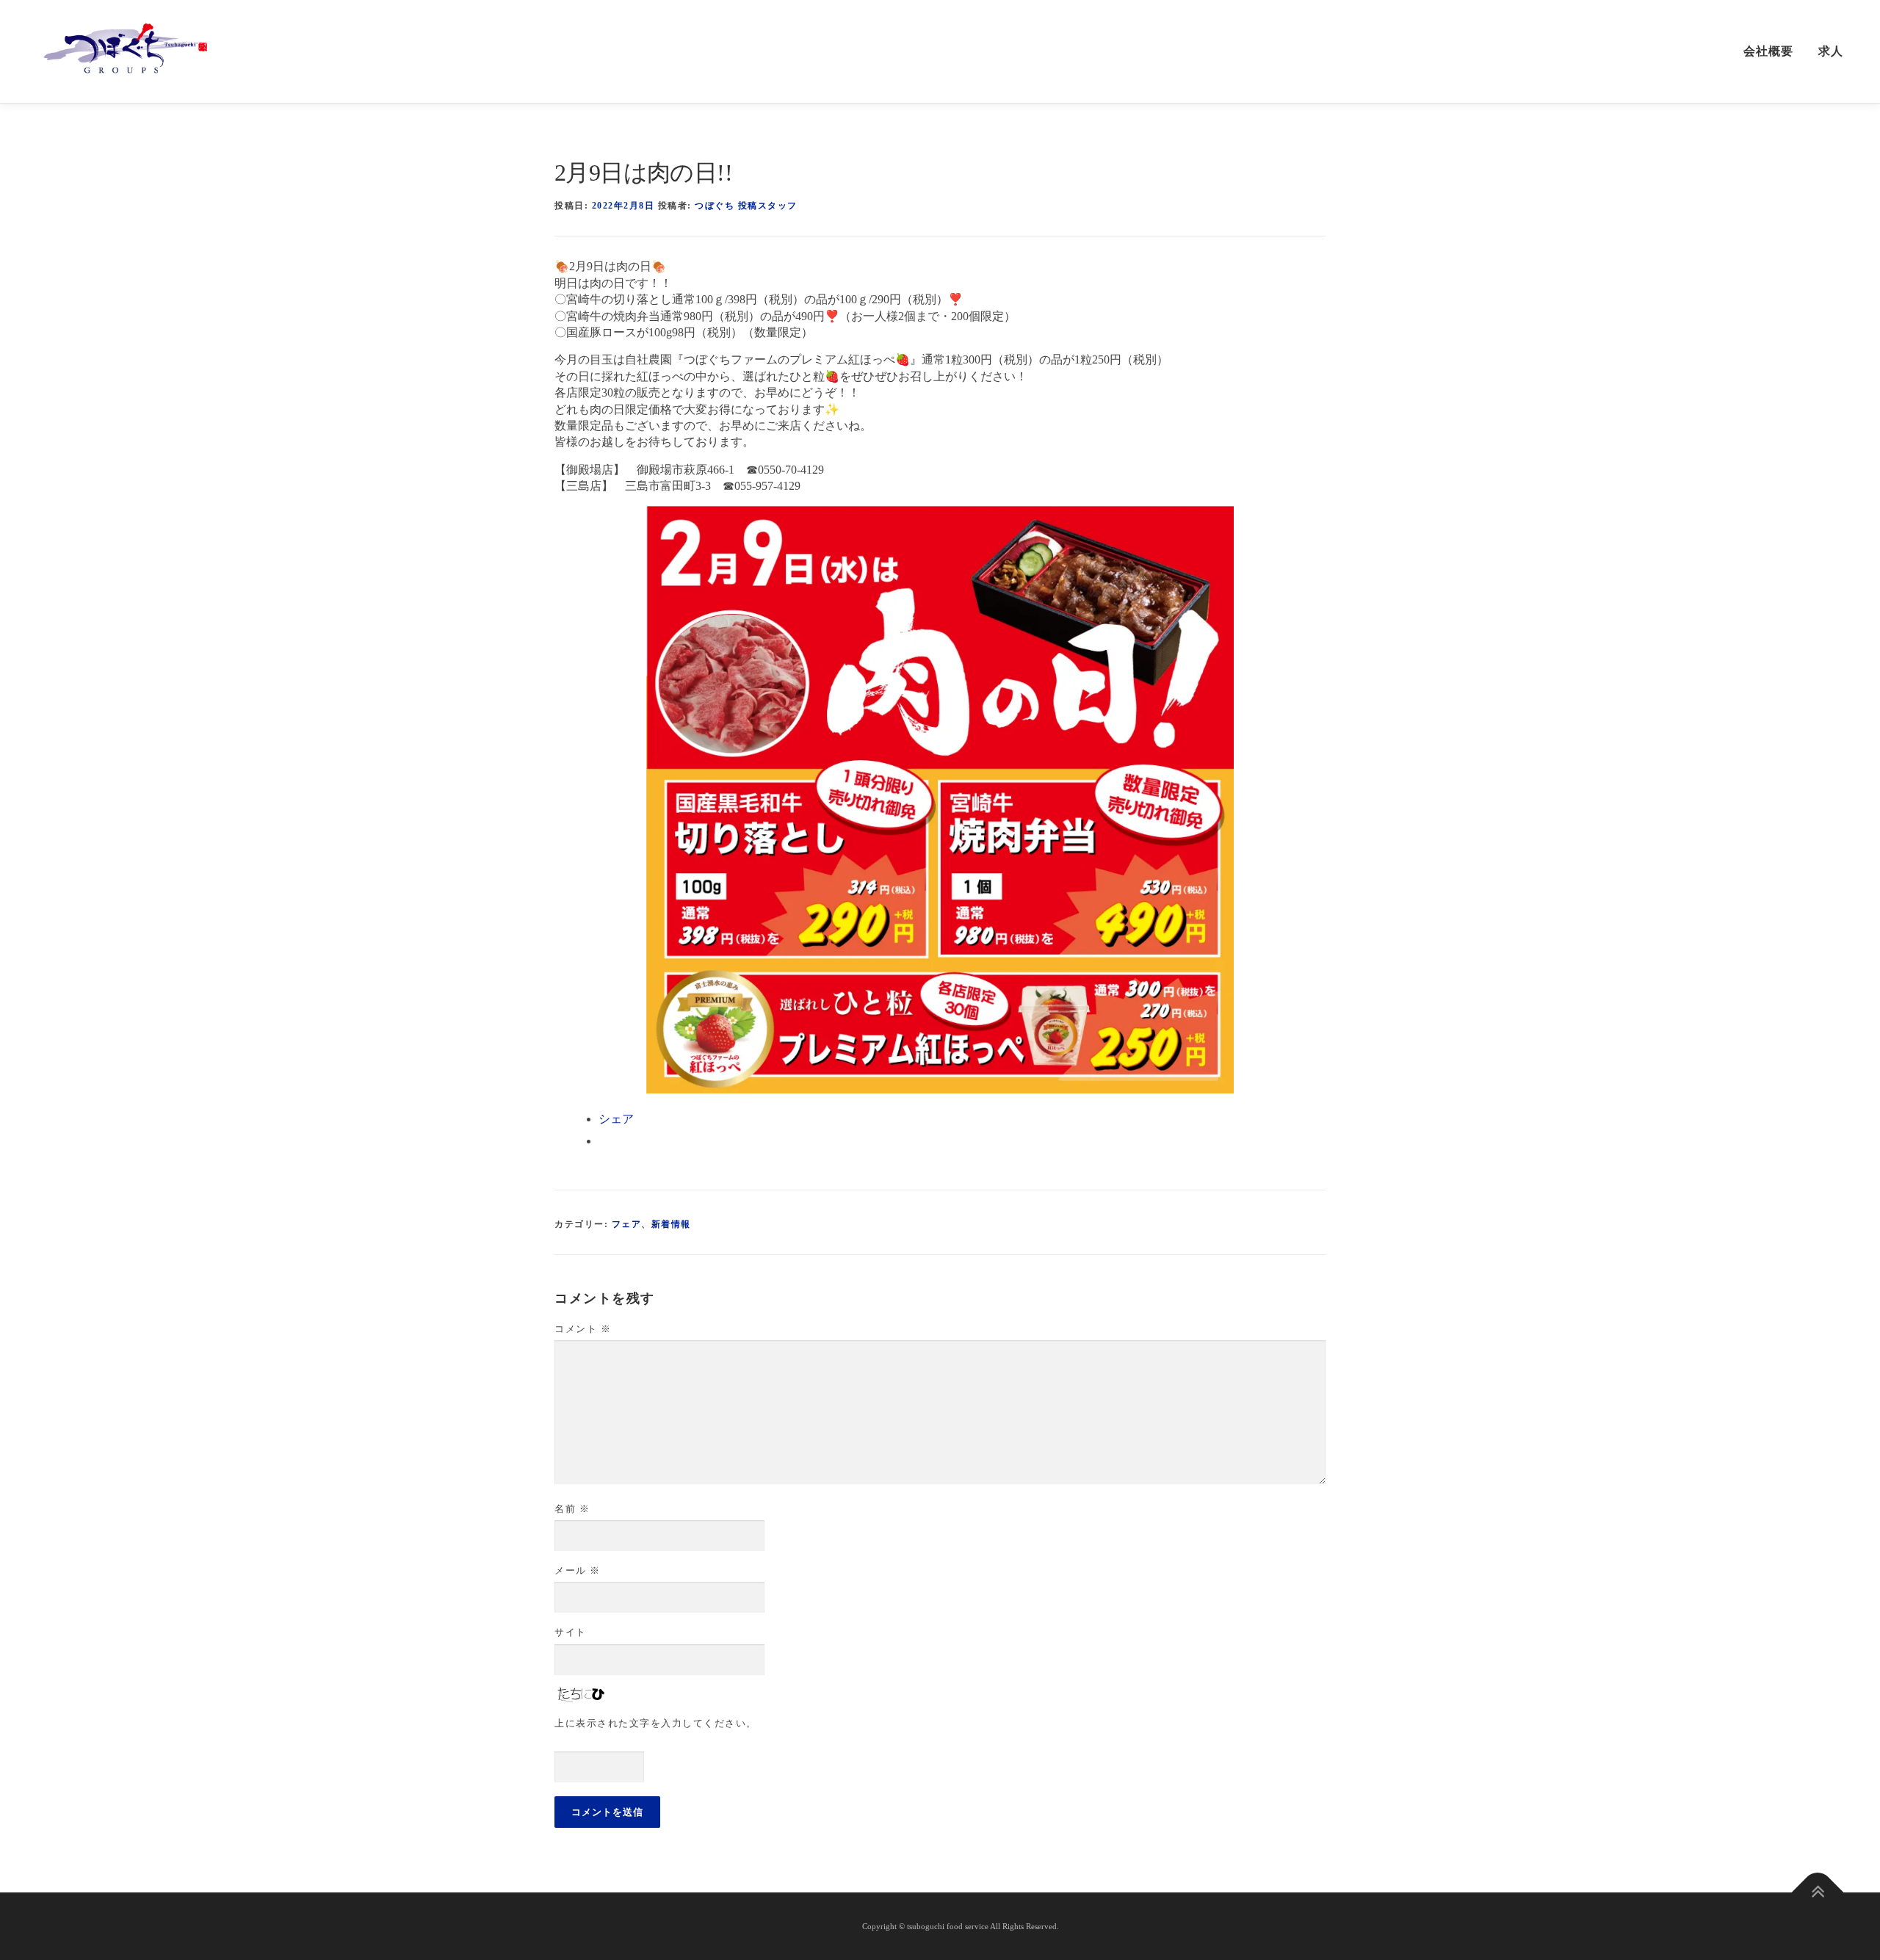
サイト (571, 1632)
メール (578, 1570)
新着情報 (671, 1224)
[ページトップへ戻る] (1818, 1893)
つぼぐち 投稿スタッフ (746, 206)
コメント (583, 1329)
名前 (572, 1509)
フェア (627, 1224)
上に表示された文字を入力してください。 (656, 1723)
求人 (1831, 51)
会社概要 (1768, 51)
